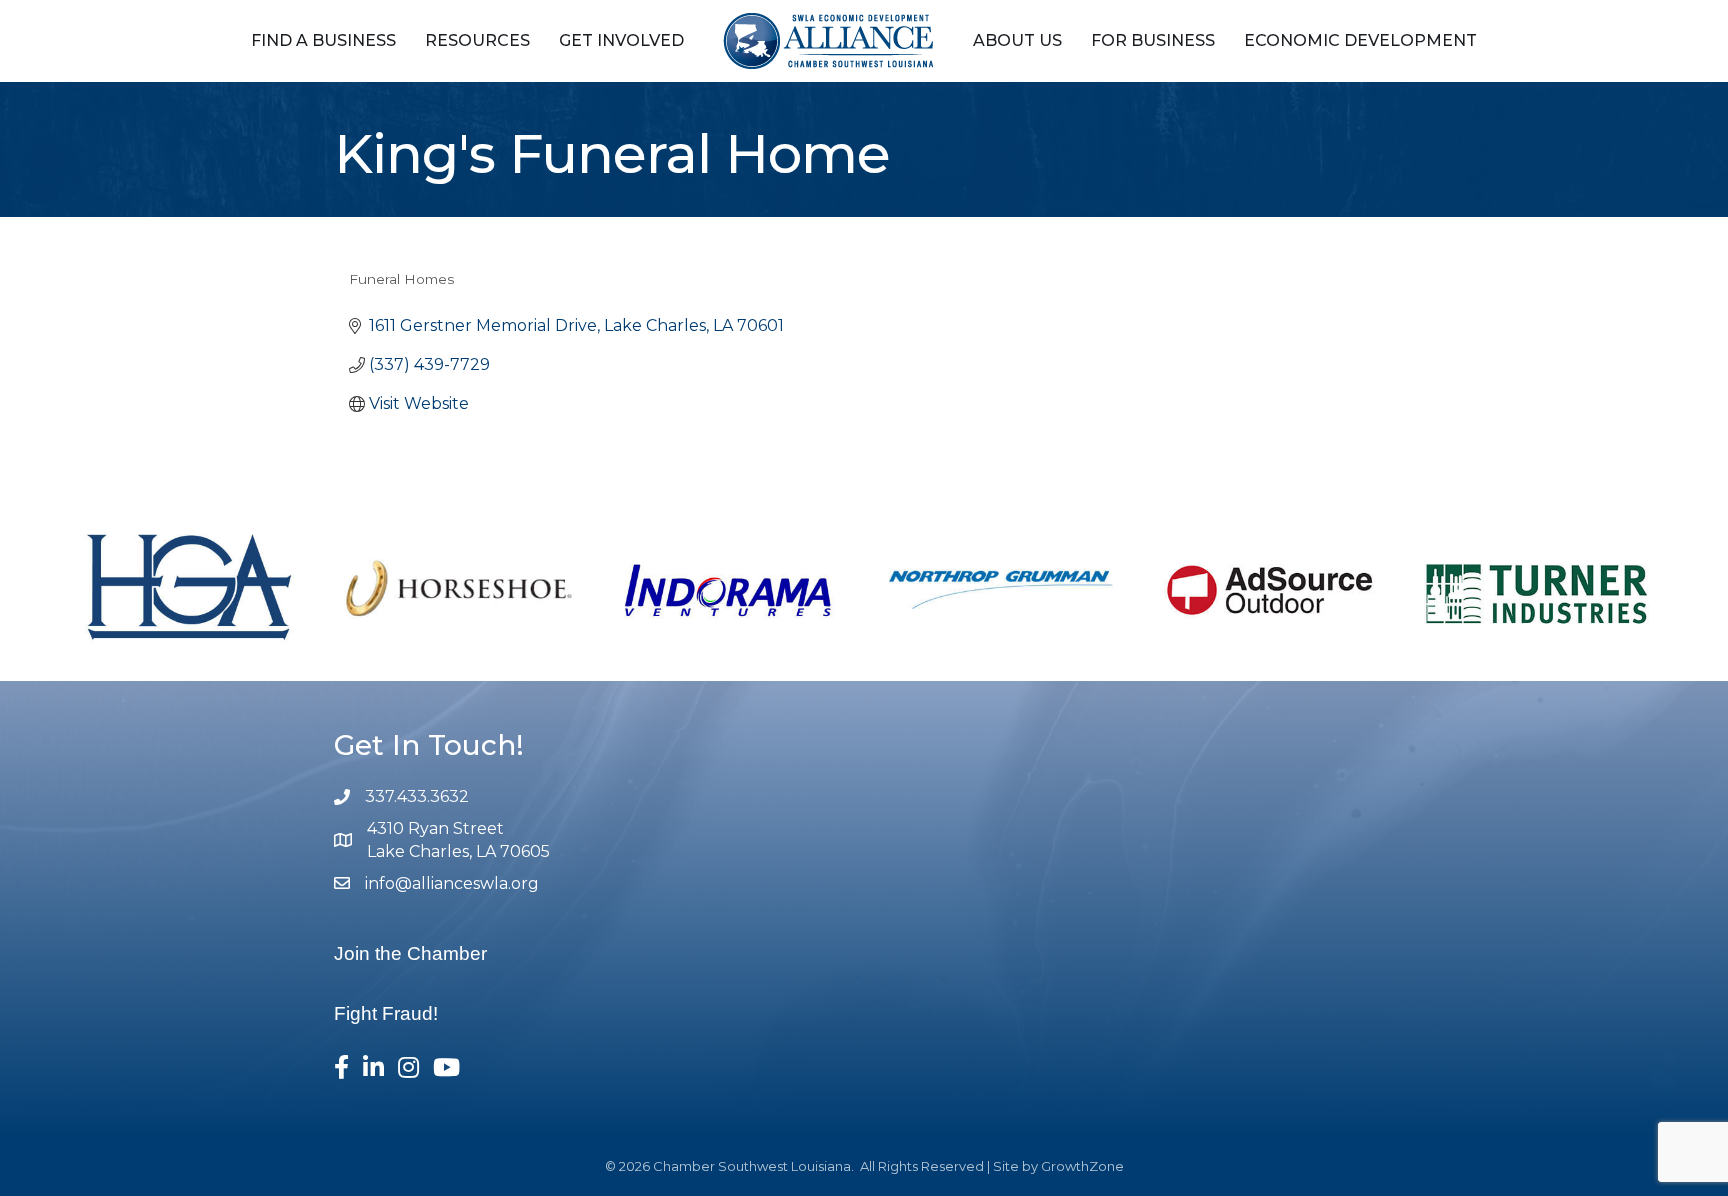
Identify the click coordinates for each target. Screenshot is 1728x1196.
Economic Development (1360, 40)
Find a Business (323, 40)
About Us (1017, 40)
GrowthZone (1082, 1166)
